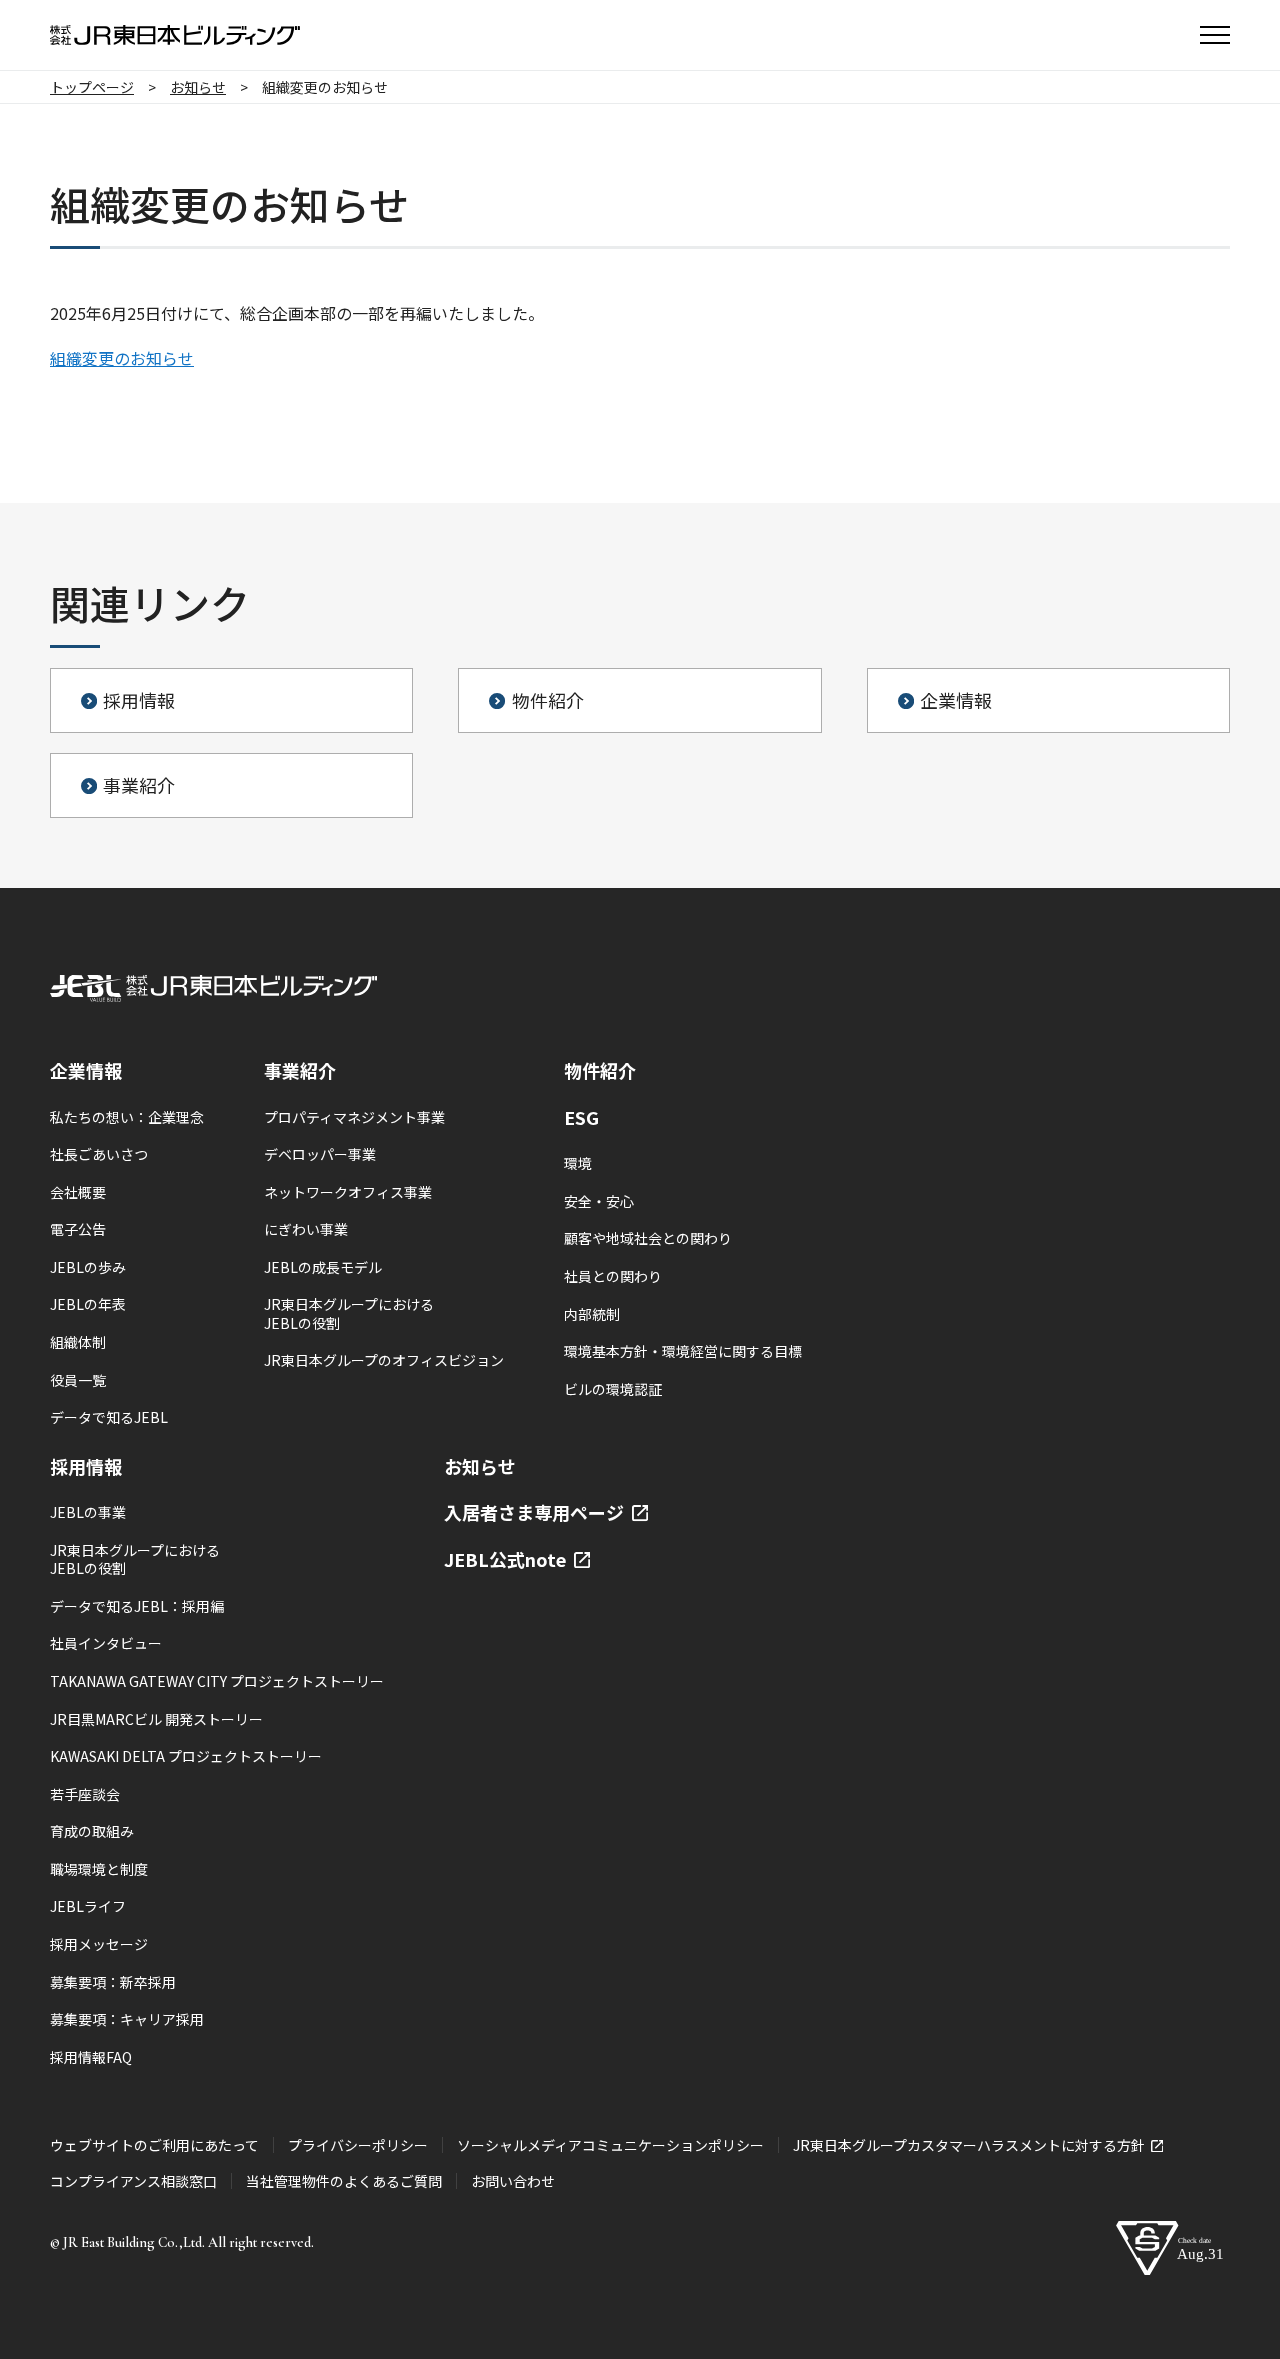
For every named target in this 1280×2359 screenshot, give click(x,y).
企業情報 (86, 1070)
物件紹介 (600, 1070)
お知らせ (480, 1466)
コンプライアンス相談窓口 (133, 2181)
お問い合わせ (513, 2181)
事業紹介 (300, 1070)
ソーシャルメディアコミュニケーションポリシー (610, 2145)
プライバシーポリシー (358, 2145)
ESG (581, 1117)
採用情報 (86, 1466)
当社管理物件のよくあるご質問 (344, 2181)
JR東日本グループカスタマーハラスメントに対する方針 (970, 2145)
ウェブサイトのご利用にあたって (154, 2145)
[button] (1215, 35)
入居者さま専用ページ (536, 1512)
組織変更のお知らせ (122, 358)
